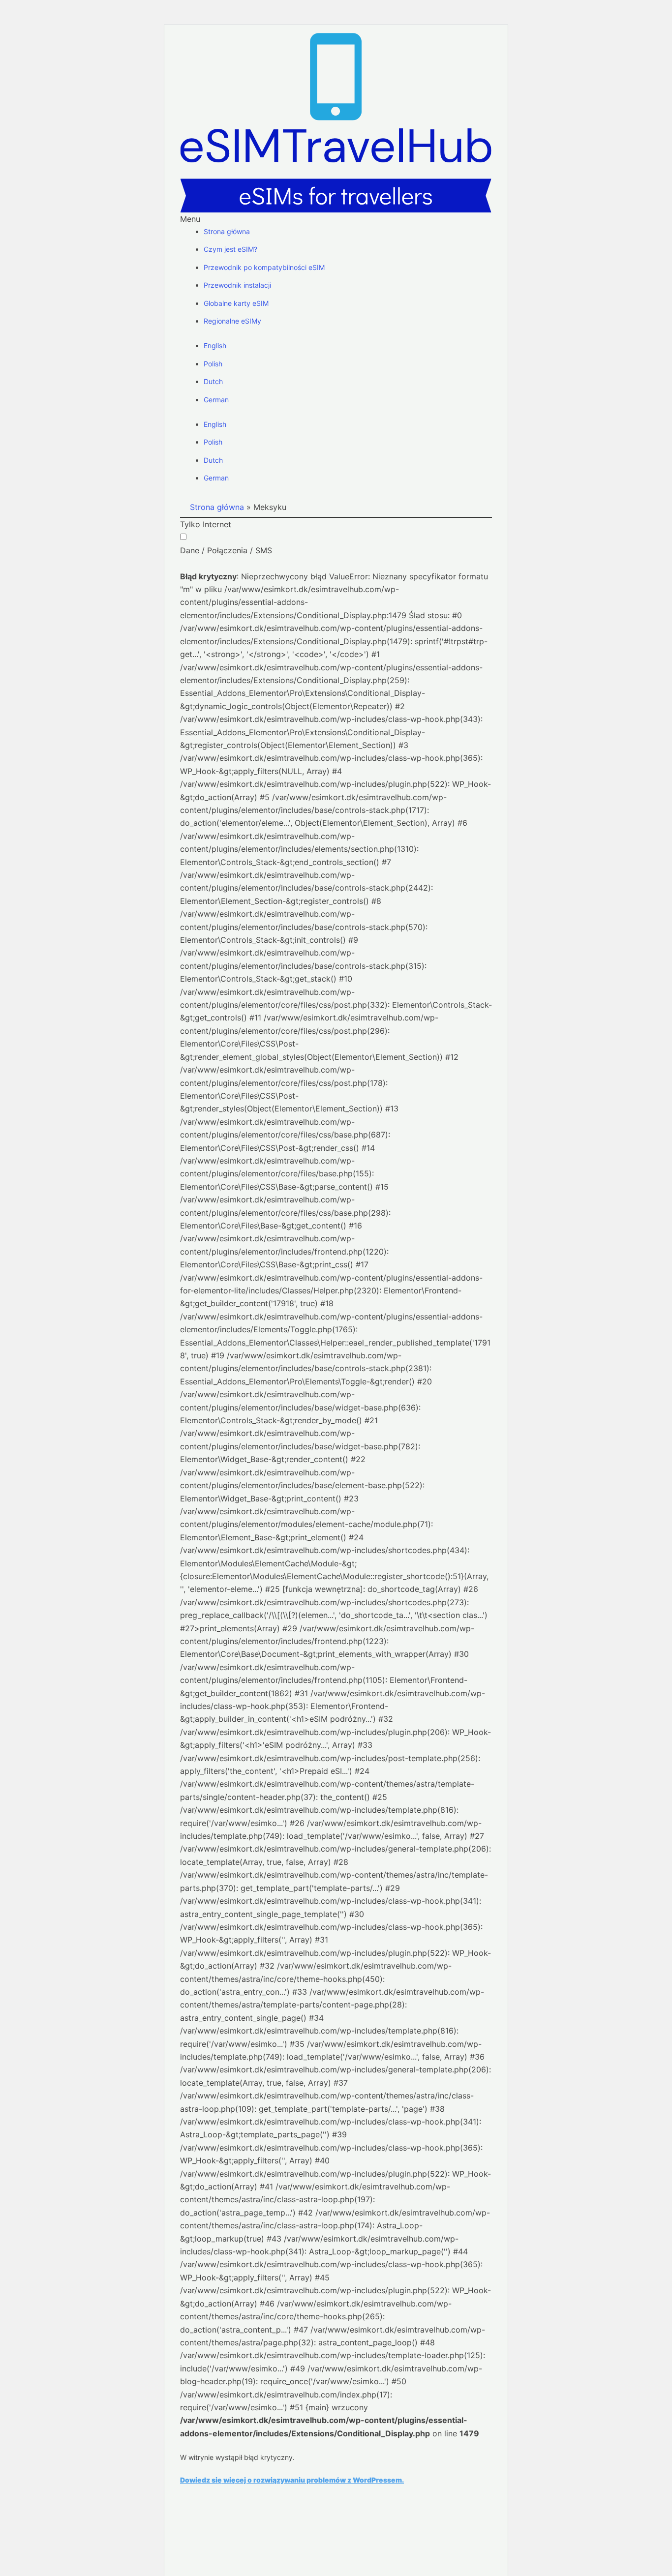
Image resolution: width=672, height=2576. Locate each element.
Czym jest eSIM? (230, 249)
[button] (336, 219)
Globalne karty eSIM (236, 303)
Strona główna (227, 231)
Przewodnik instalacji (237, 285)
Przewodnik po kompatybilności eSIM (264, 267)
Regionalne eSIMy (232, 321)
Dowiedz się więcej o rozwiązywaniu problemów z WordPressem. (292, 2480)
